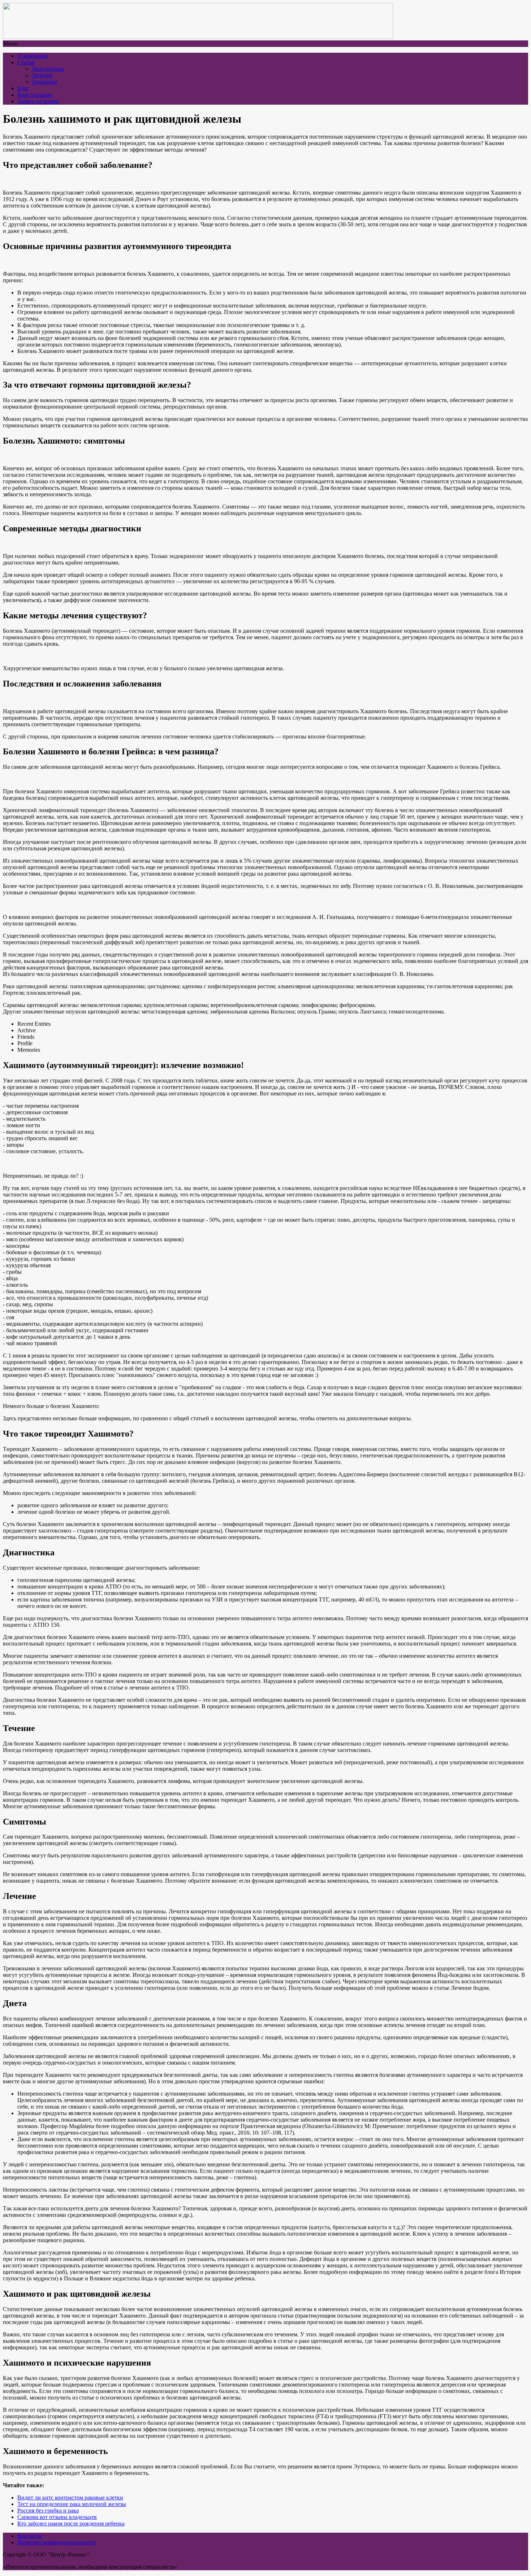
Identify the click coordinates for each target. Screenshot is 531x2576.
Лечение (42, 75)
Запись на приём (38, 101)
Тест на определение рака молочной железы (72, 2504)
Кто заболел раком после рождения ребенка (71, 2523)
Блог (23, 88)
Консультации (35, 95)
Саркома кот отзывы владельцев (57, 2517)
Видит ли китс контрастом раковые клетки (70, 2497)
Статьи (26, 62)
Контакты (29, 2536)
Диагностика (48, 69)
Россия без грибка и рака (48, 2510)
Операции (44, 82)
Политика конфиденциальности (57, 2542)
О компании (33, 56)
